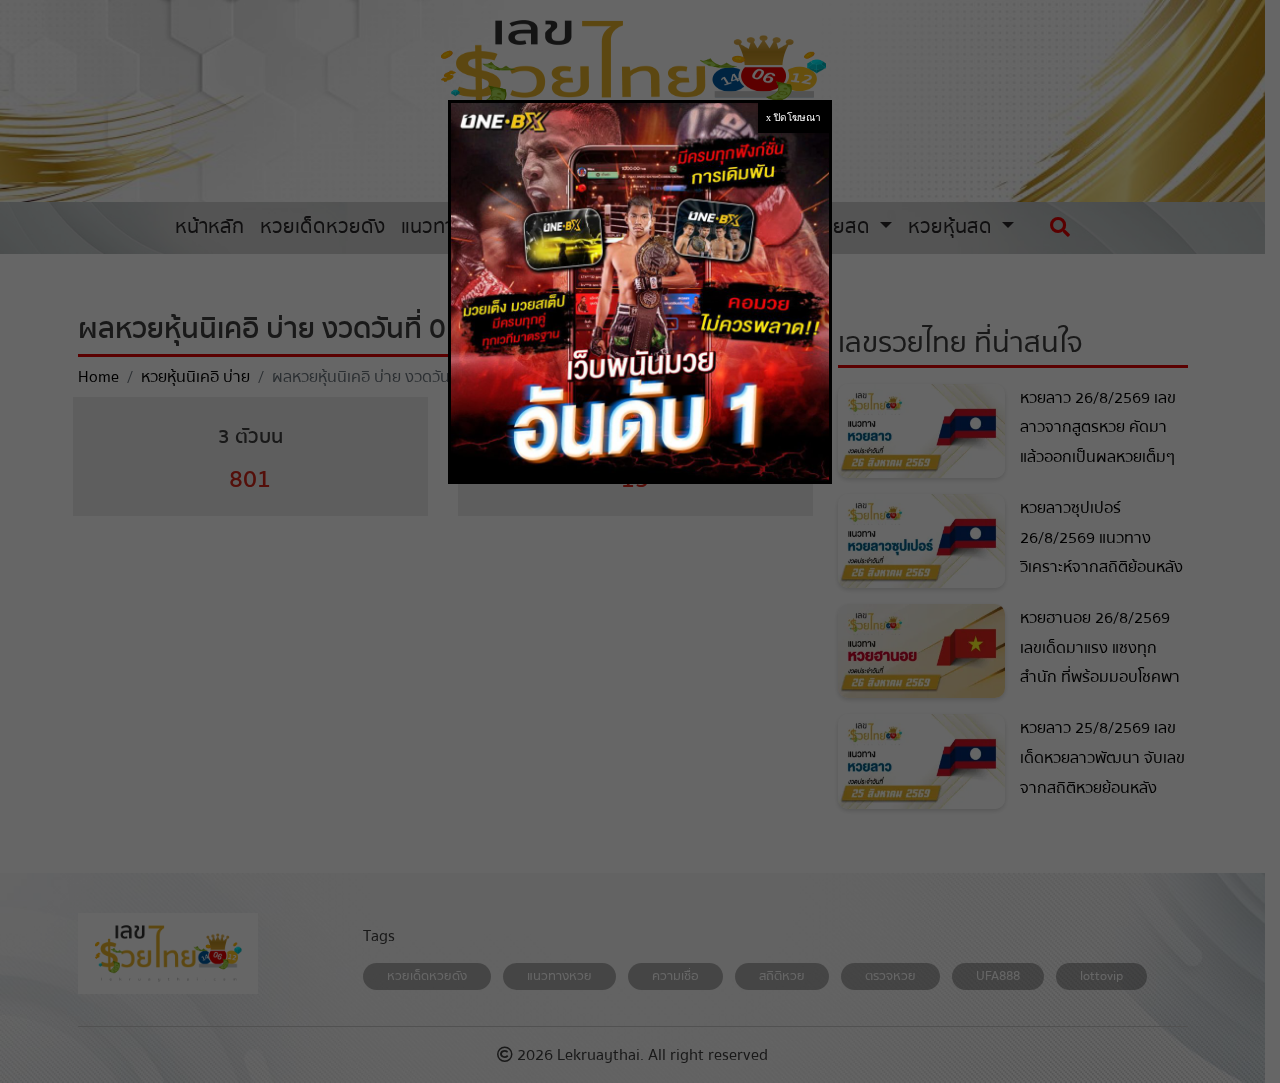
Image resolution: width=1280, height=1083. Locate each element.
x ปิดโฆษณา (793, 117)
